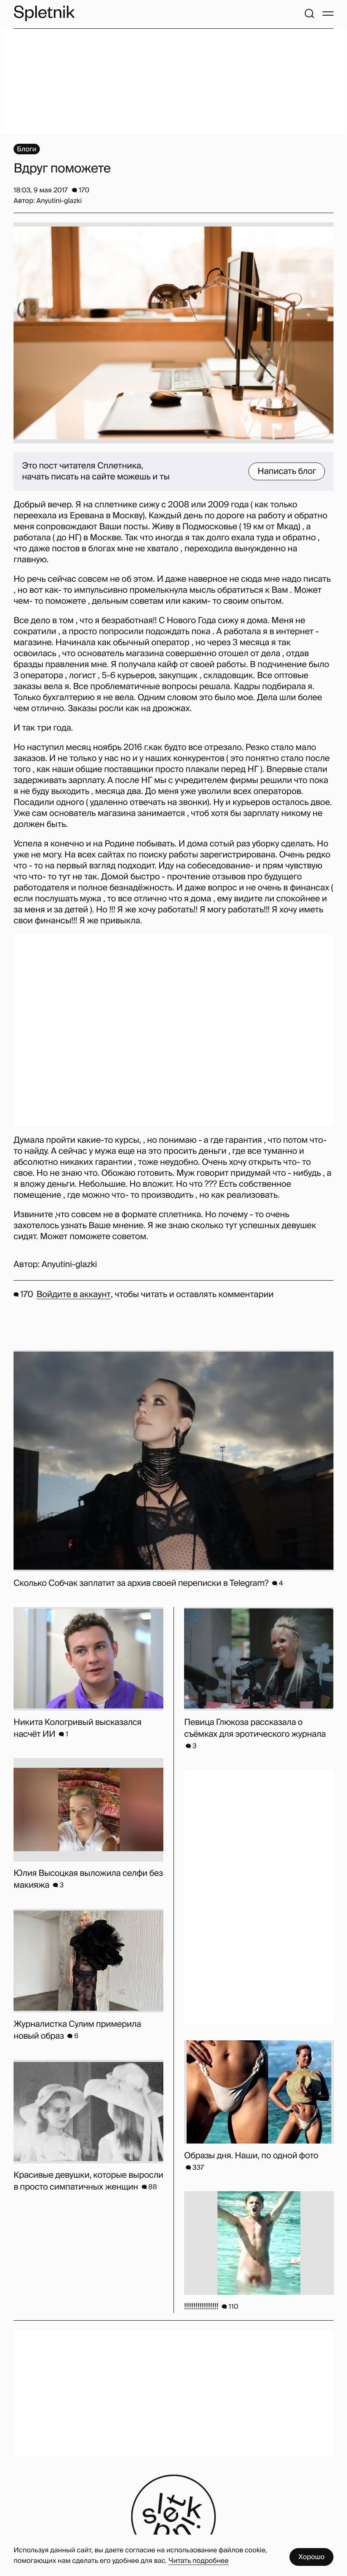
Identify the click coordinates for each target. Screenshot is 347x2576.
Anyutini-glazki (69, 1265)
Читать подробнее (198, 2561)
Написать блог (287, 471)
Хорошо (311, 2557)
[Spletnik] (44, 13)
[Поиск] (309, 14)
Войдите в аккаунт (73, 1295)
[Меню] (328, 14)
